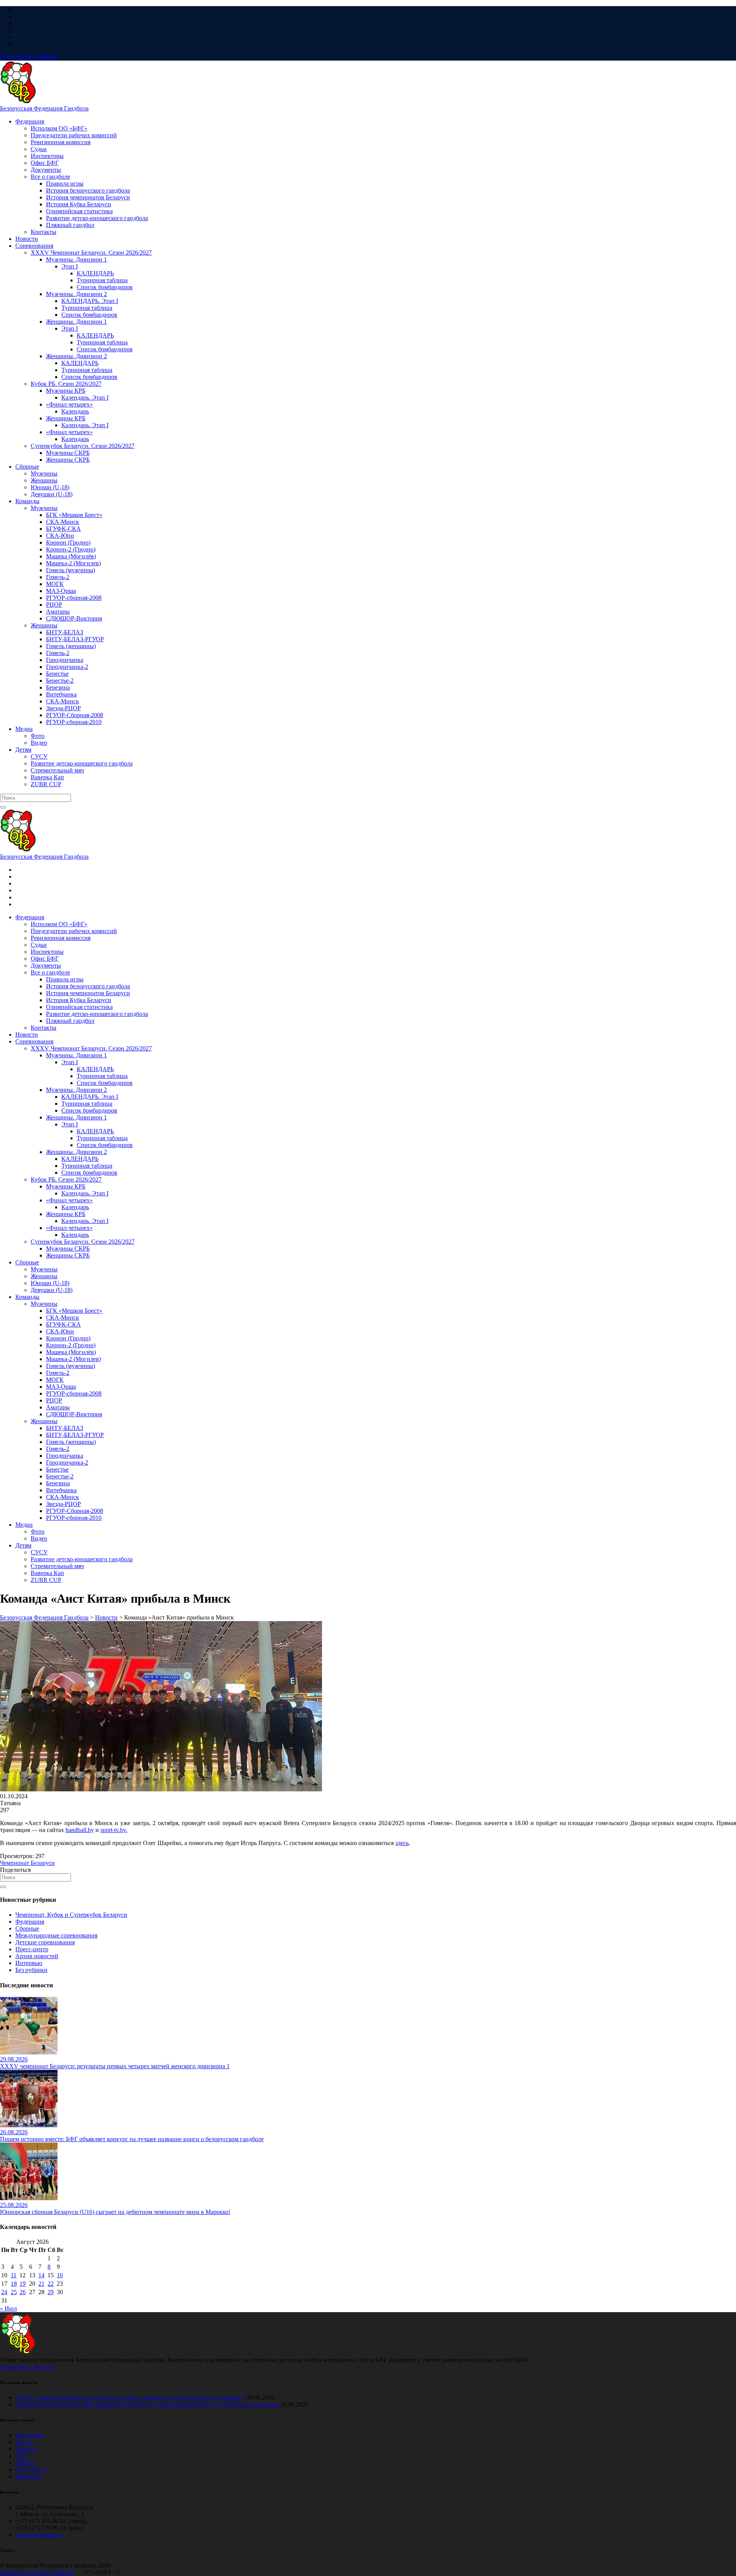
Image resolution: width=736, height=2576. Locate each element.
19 (23, 2284)
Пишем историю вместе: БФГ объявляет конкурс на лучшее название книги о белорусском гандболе (147, 2404)
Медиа (24, 2442)
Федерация (30, 1922)
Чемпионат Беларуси (27, 1863)
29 (51, 2292)
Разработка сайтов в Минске (37, 2572)
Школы (25, 2463)
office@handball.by (39, 2535)
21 (41, 2284)
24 (4, 2292)
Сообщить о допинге (27, 2367)
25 (14, 2292)
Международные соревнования (56, 1935)
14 (41, 2275)
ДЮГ (22, 2456)
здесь (402, 1843)
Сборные (27, 1928)
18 (14, 2284)
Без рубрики (31, 1970)
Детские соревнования (45, 1942)
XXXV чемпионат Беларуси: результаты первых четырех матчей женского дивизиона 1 (130, 2397)
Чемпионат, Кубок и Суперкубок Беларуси (71, 1915)
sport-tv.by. (114, 1830)
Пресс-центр (32, 1949)
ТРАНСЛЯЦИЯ (29, 57)
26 (23, 2292)
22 (51, 2284)
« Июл (8, 2309)
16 (60, 2275)
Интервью (29, 1963)
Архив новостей (37, 1956)
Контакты (28, 2476)
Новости (27, 2449)
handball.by (80, 1830)
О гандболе (30, 2470)
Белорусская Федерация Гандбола (44, 108)
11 (14, 2275)
